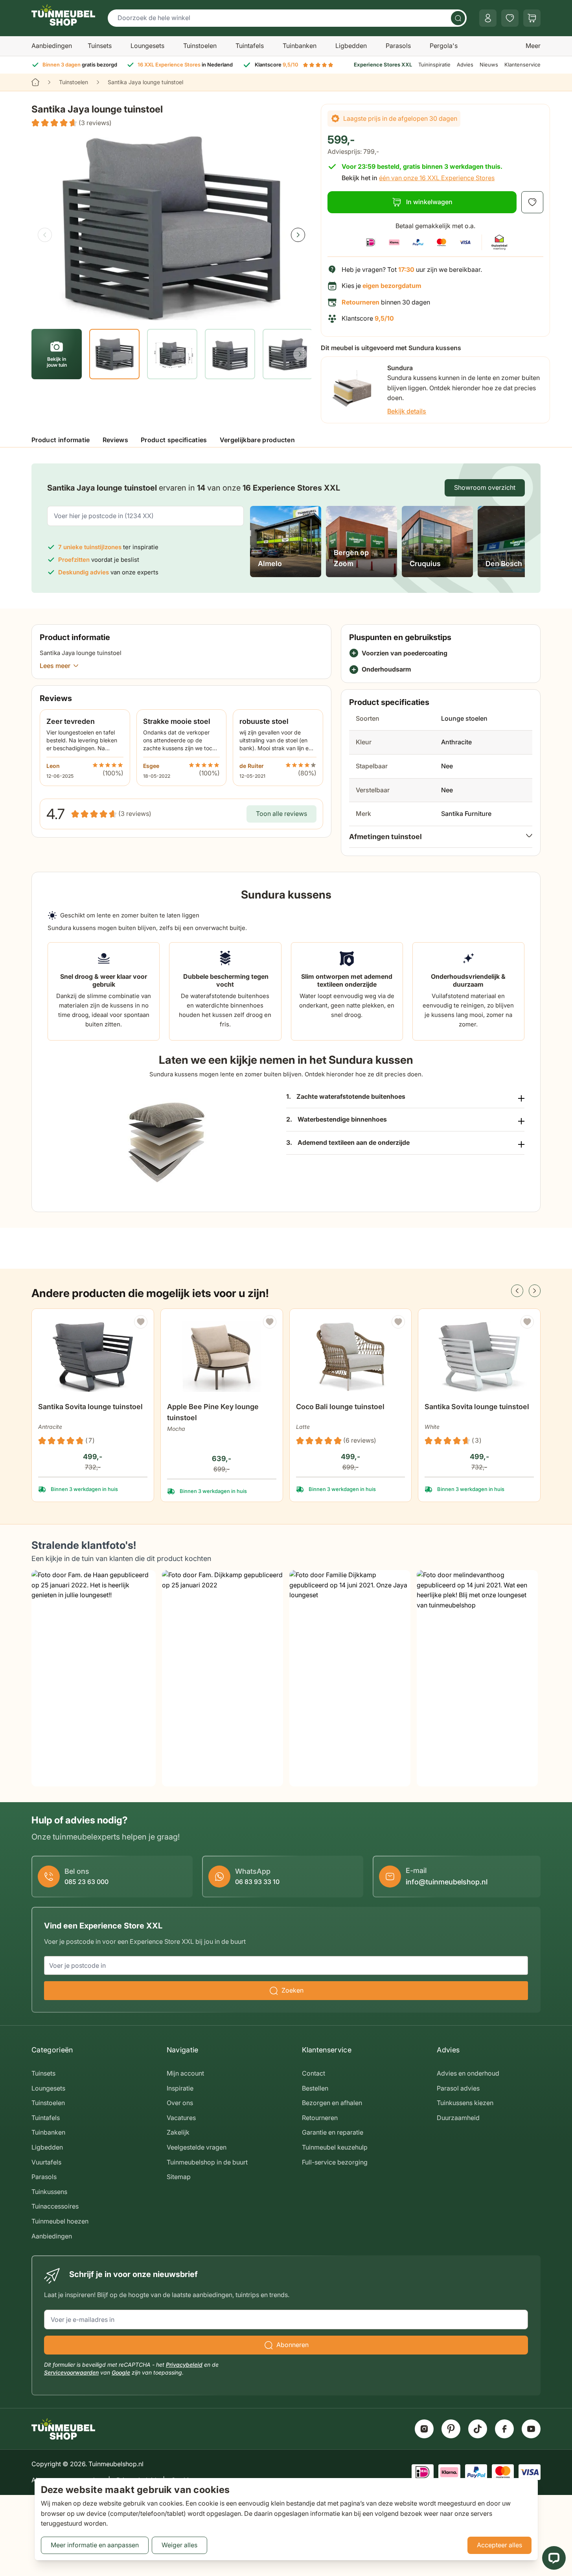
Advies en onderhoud (468, 2073)
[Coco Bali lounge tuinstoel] (351, 1357)
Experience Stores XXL (383, 65)
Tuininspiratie (434, 65)
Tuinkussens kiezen (465, 2103)
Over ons (180, 2103)
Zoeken (292, 1990)
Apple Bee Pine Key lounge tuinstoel (213, 1412)
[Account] (488, 18)
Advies (465, 65)
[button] (72, 123)
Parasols (398, 46)
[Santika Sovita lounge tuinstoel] (93, 1357)
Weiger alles (179, 2545)
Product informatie (61, 440)
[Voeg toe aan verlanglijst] (532, 202)
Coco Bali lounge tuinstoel (340, 1407)
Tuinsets (100, 46)
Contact (314, 2073)
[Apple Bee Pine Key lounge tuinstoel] (222, 1357)
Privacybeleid (184, 2365)
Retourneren (320, 2118)
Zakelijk (178, 2132)
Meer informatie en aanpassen (95, 2545)
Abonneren (292, 2345)
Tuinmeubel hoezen (60, 2221)
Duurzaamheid (458, 2118)
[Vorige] (45, 235)
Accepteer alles (499, 2545)
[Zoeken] (458, 18)
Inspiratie (180, 2088)
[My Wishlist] (510, 18)
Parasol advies (458, 2088)
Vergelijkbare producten (257, 440)
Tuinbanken (300, 46)
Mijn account (185, 2073)
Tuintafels (250, 46)
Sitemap (179, 2177)
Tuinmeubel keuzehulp (335, 2147)
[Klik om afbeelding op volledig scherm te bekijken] (171, 228)
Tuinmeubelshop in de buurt (207, 2162)
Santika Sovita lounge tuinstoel (90, 1407)
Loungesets (147, 46)
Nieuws (489, 65)
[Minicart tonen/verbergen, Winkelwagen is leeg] (532, 18)
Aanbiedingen (52, 46)
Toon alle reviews (281, 814)
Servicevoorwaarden (71, 2372)
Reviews (115, 440)
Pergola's (444, 46)
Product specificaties (174, 440)
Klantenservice (522, 65)
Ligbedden (351, 46)
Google (121, 2372)
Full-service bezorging (335, 2162)
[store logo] (63, 15)
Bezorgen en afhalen (332, 2103)
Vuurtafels (46, 2162)
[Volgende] (298, 235)
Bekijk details (407, 411)
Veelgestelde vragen (197, 2147)
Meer (533, 46)
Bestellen (315, 2088)
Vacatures (181, 2118)
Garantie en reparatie (333, 2132)
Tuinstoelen (200, 46)
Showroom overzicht (485, 487)
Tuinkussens (49, 2192)
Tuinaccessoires (55, 2206)
